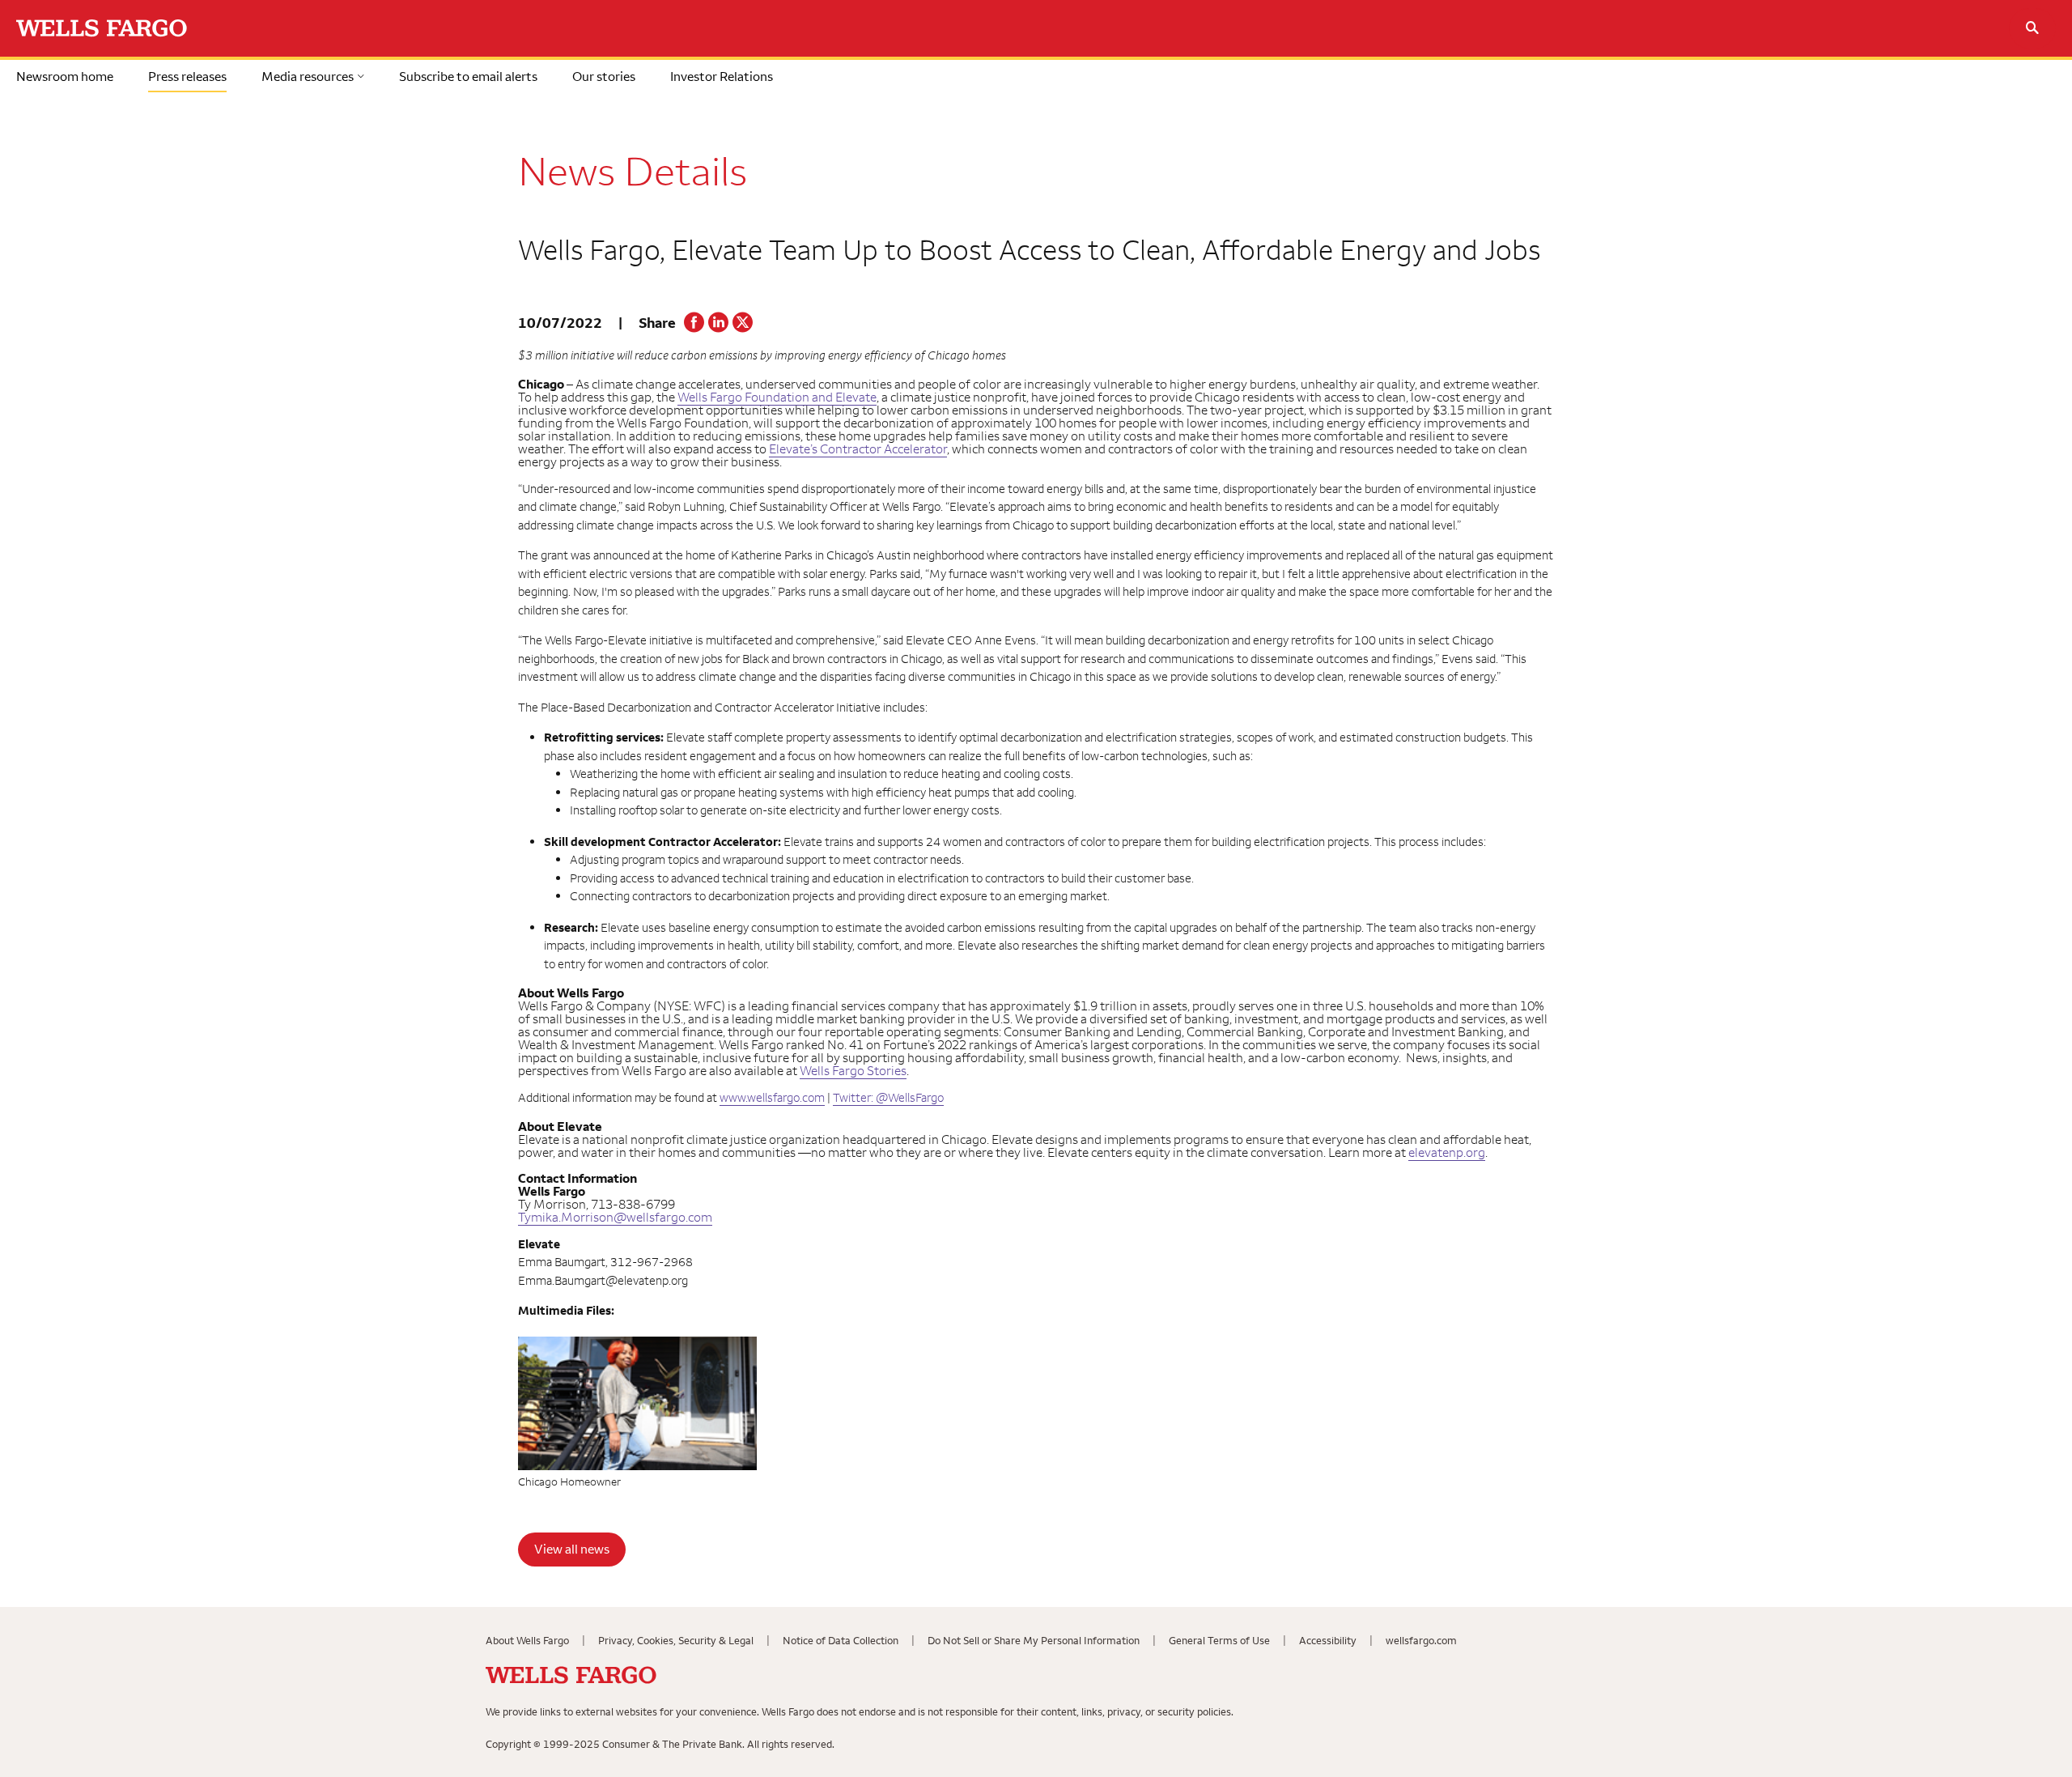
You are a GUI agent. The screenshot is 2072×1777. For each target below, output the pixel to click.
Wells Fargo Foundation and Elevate (777, 397)
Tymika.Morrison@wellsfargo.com (615, 1217)
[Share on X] (743, 328)
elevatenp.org (1447, 1152)
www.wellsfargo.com (772, 1097)
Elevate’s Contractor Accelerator (858, 449)
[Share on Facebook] (694, 328)
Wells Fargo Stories (853, 1070)
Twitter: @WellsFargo (888, 1097)
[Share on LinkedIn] (718, 328)
